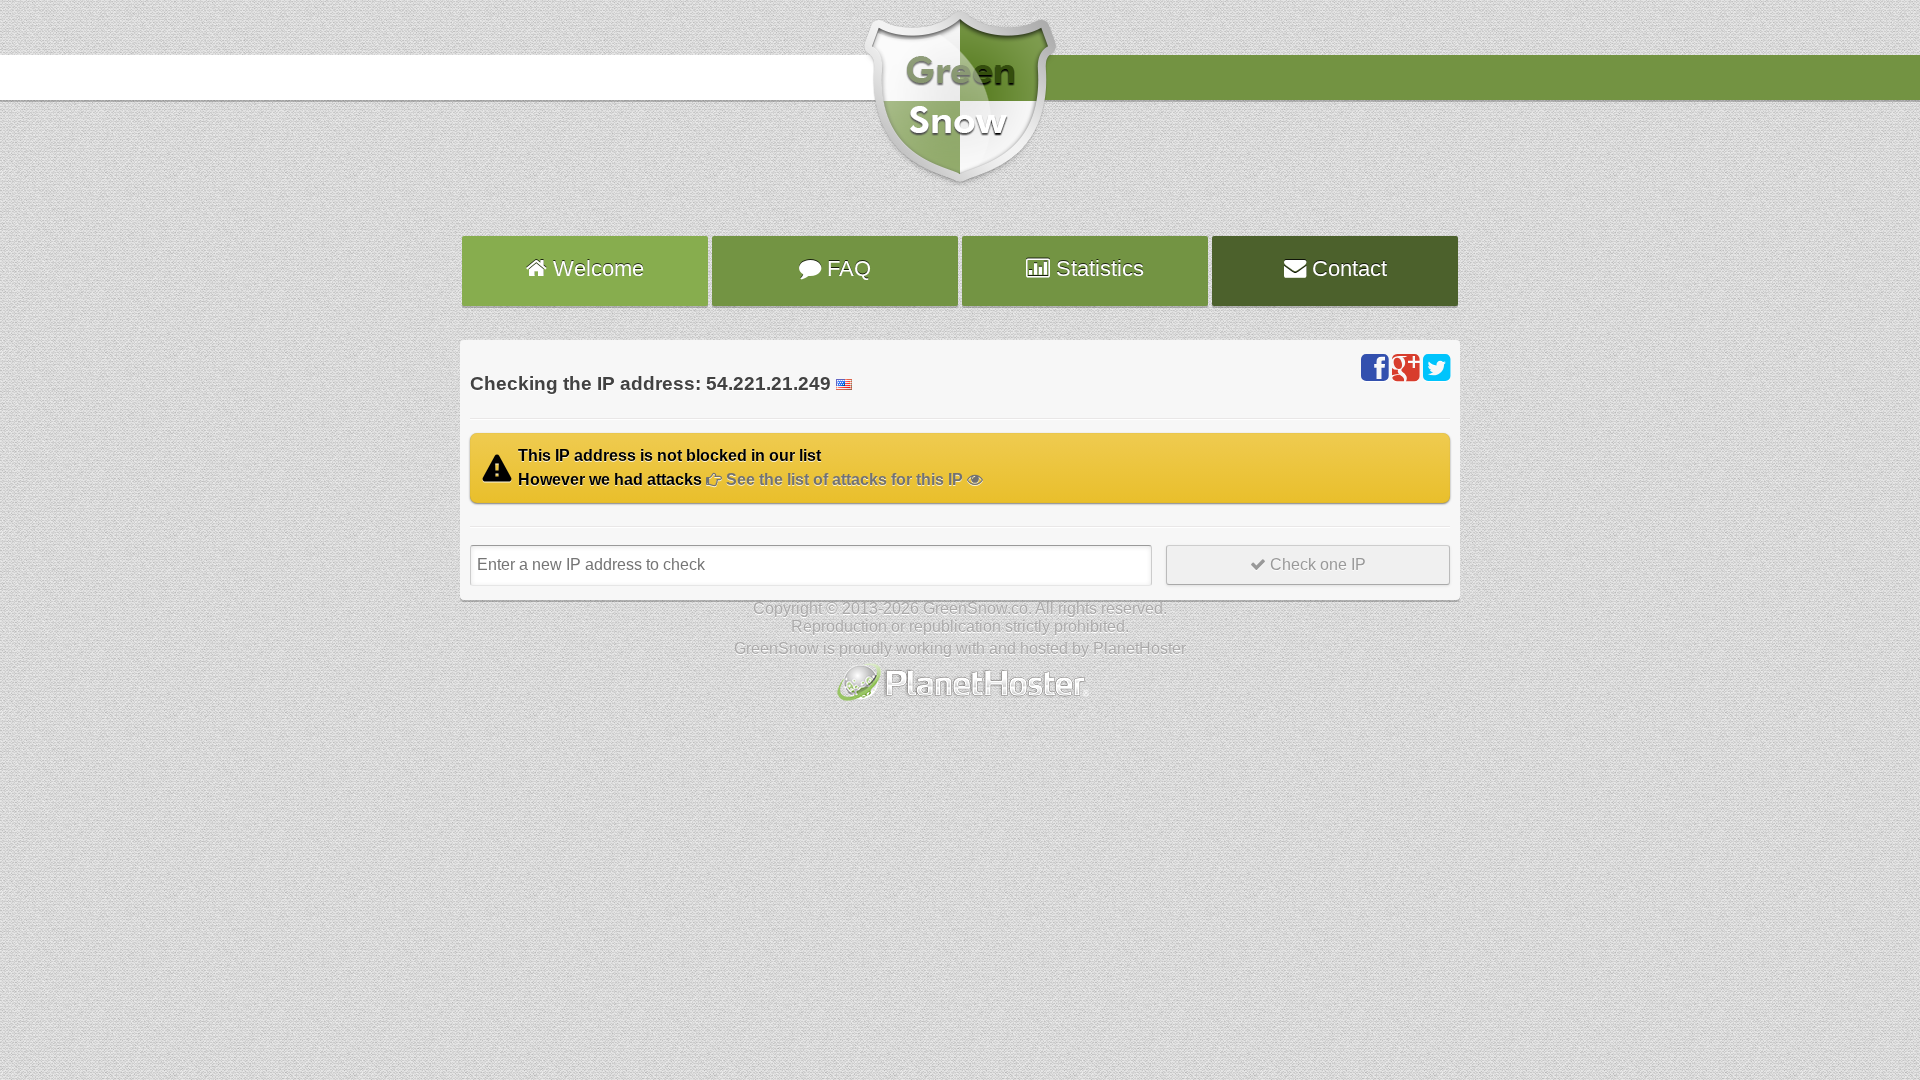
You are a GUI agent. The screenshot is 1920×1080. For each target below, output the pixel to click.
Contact (1346, 268)
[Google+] (1405, 368)
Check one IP (1316, 564)
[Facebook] (1374, 368)
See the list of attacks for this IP (844, 479)
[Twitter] (1436, 368)
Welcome (595, 268)
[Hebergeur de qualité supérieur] (960, 702)
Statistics (1097, 268)
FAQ (846, 268)
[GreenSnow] (960, 182)
